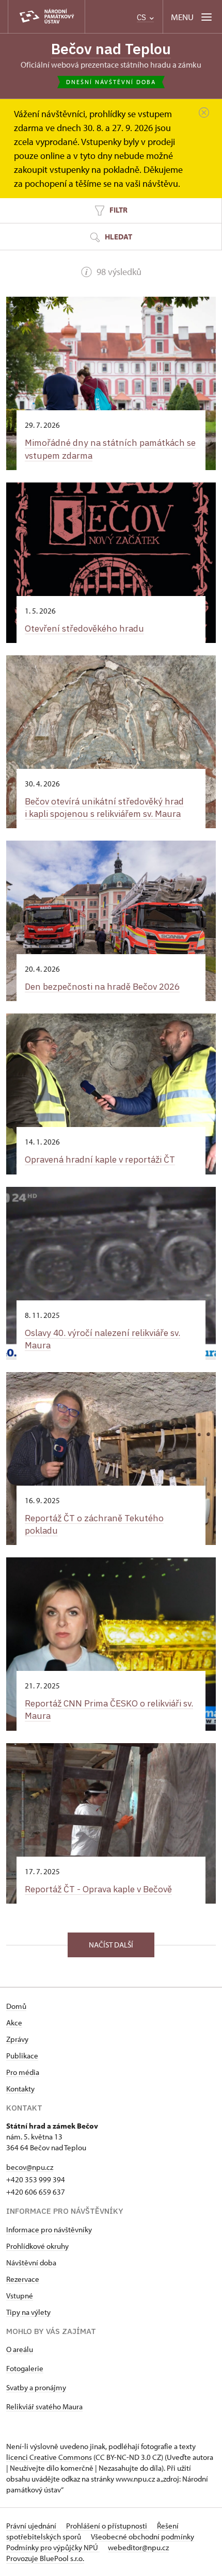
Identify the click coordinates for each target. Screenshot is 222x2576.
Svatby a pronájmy (36, 2387)
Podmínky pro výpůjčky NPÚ (53, 2547)
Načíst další (111, 1945)
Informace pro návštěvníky (49, 2229)
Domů (16, 2006)
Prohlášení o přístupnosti (107, 2526)
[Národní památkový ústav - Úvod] (46, 17)
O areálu (20, 2349)
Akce (14, 2023)
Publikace (22, 2056)
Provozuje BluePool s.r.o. (45, 2558)
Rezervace (23, 2279)
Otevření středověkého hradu (84, 628)
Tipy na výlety (28, 2312)
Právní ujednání (32, 2526)
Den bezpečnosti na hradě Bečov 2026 (102, 986)
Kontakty (20, 2089)
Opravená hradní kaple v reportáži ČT (100, 1159)
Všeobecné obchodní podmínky (142, 2537)
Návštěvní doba (31, 2263)
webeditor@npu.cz (138, 2547)
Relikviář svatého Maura (44, 2406)
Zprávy (17, 2039)
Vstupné (20, 2296)
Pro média (23, 2072)
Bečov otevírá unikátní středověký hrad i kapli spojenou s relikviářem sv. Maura (104, 807)
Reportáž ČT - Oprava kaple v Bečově (98, 1889)
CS (142, 17)
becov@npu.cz (30, 2167)
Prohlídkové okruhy (37, 2246)
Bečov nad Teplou (111, 49)
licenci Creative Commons (49, 2457)
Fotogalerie (25, 2368)
